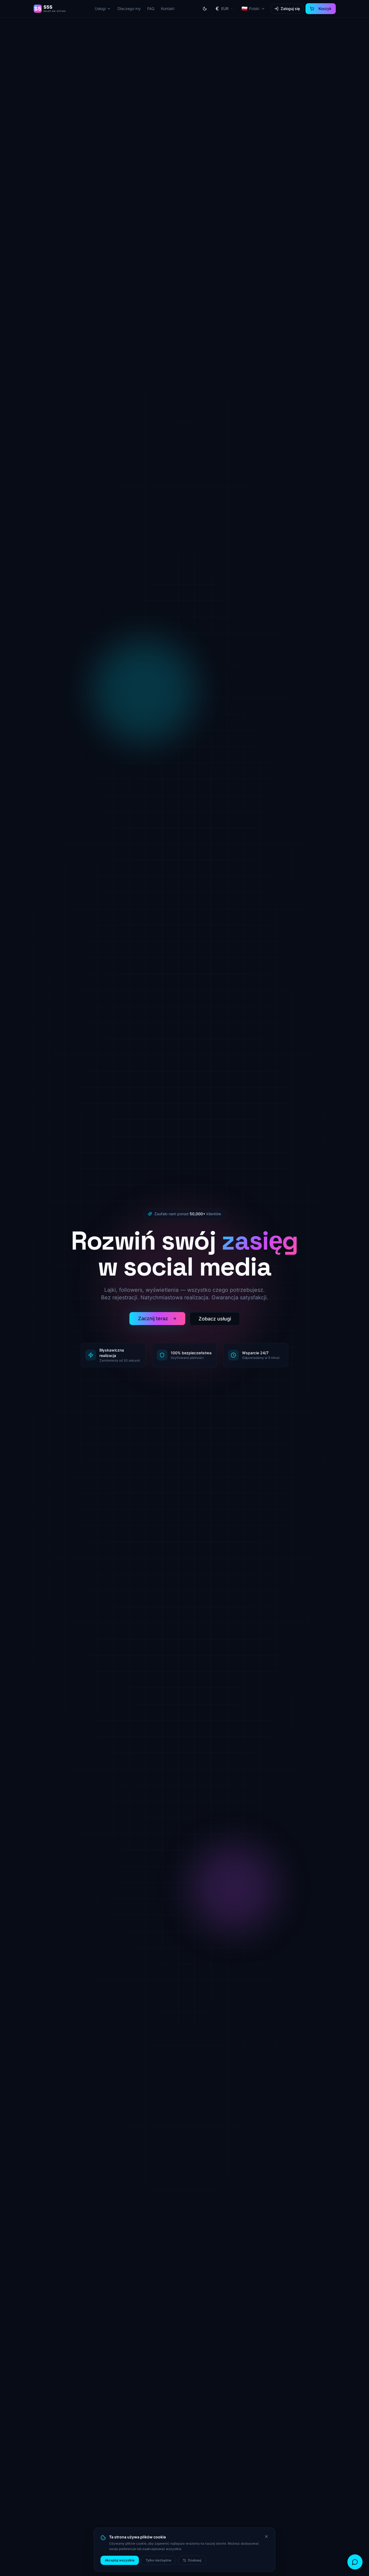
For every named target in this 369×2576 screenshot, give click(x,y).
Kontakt (168, 9)
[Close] (266, 2537)
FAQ (151, 9)
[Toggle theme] (205, 9)
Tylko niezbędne (158, 2560)
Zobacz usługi (215, 1319)
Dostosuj (195, 2560)
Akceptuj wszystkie (120, 2560)
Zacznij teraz (153, 1318)
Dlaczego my (129, 9)
